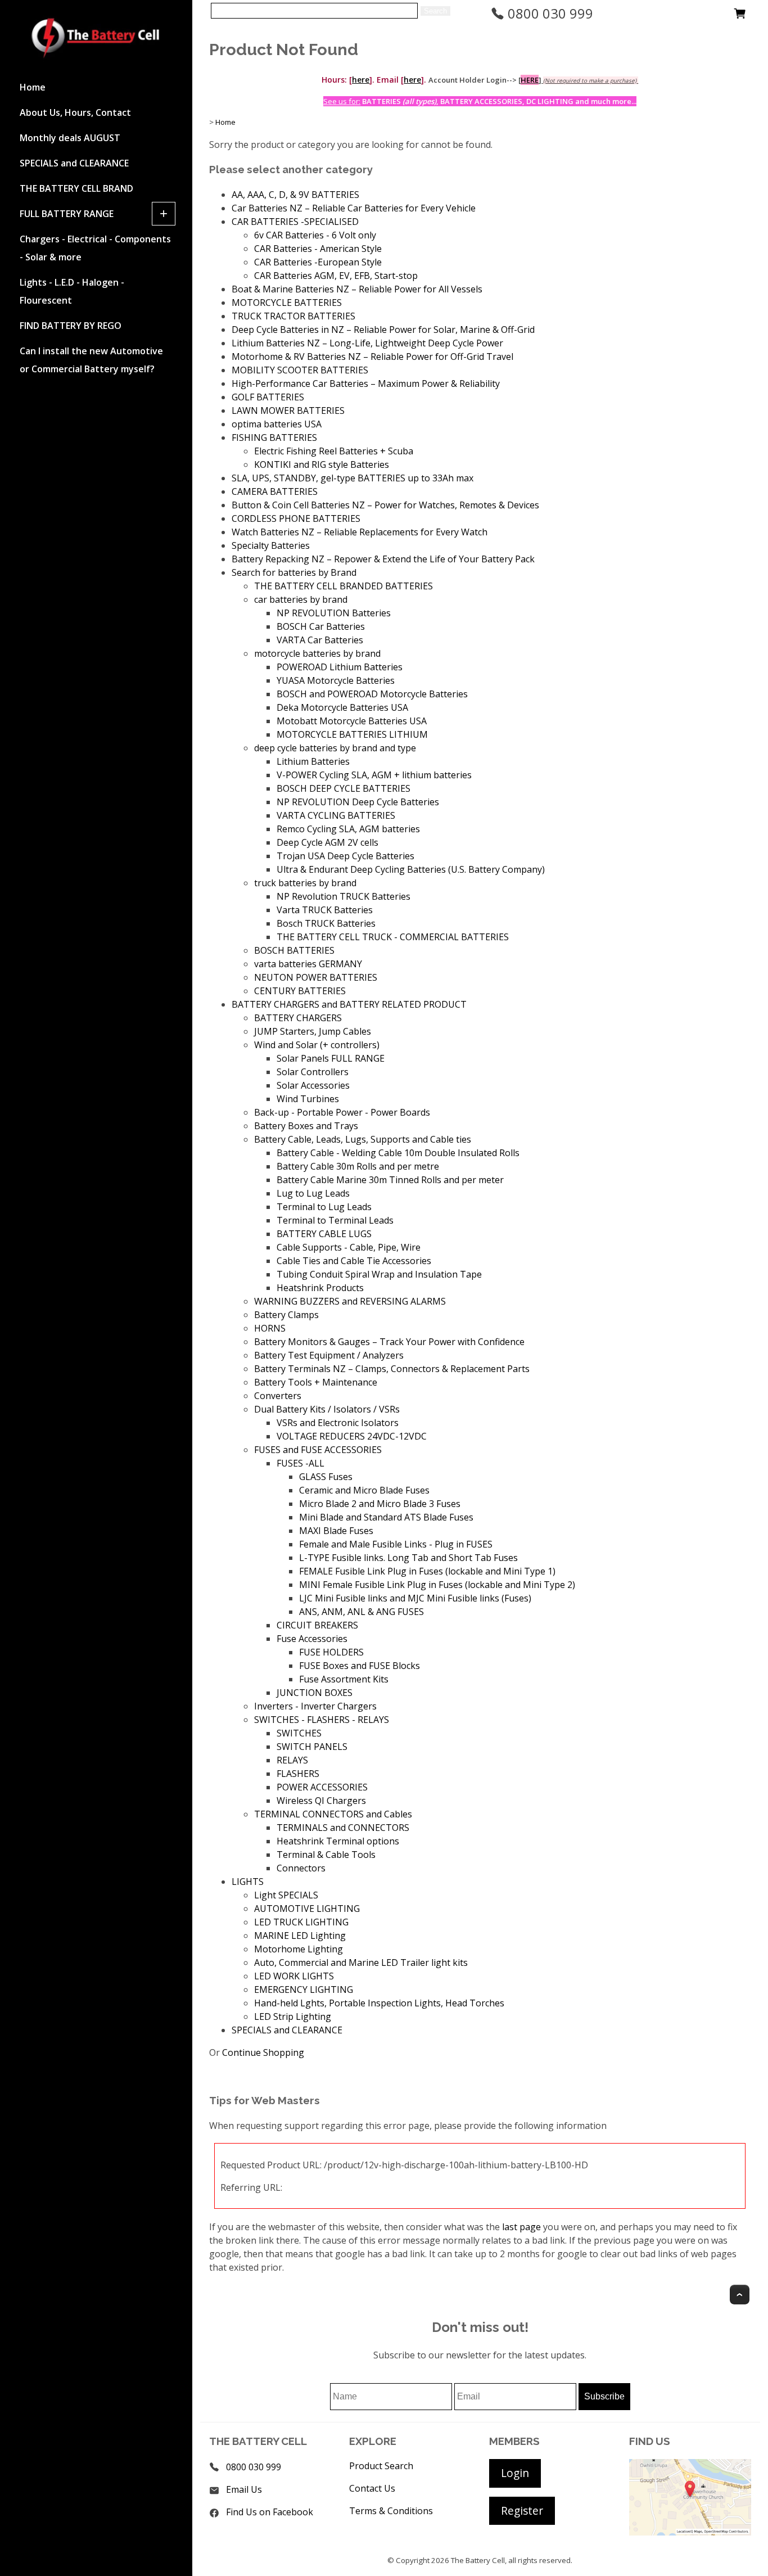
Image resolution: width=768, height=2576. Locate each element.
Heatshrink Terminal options (338, 1841)
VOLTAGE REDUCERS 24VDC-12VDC (352, 1436)
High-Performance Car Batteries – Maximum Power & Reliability (366, 384)
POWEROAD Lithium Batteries (340, 667)
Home (33, 87)
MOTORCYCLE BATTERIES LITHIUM (352, 734)
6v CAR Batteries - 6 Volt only (315, 235)
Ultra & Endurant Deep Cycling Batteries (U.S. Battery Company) (411, 869)
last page (521, 2227)
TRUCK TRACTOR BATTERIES (293, 316)
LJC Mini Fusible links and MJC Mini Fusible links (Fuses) (415, 1598)
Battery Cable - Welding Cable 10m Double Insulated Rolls (398, 1153)
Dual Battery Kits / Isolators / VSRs (327, 1409)
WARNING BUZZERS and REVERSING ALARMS (350, 1301)
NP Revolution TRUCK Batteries (344, 896)
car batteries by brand (301, 599)
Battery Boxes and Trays (306, 1126)
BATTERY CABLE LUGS (324, 1234)
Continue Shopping (263, 2052)
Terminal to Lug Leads (324, 1207)
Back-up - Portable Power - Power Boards (342, 1112)
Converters (278, 1396)
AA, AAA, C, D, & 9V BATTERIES (295, 195)
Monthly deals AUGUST (70, 138)
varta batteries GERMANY (308, 964)
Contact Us (372, 2488)
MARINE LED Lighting (300, 1936)
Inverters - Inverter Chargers (315, 1706)
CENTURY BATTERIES (300, 991)
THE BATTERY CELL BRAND (76, 188)
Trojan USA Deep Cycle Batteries (345, 856)
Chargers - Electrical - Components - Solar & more (95, 248)
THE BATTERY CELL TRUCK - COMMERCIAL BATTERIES (393, 937)
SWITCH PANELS (312, 1747)
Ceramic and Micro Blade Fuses (364, 1490)
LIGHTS (248, 1882)
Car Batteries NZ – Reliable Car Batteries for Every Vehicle (354, 208)
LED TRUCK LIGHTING (301, 1922)
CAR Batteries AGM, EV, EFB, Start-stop (336, 276)
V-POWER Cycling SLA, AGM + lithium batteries (374, 775)
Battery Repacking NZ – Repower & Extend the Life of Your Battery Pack (383, 559)
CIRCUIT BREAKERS (317, 1625)
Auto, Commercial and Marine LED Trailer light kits (361, 1963)
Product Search (381, 2466)
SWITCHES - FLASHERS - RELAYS (322, 1720)
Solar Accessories (313, 1085)
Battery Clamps (286, 1315)
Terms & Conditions (391, 2511)
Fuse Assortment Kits (344, 1679)
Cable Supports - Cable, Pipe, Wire (349, 1247)
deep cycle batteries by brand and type (335, 748)
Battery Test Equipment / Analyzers (329, 1355)
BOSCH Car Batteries (321, 626)
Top (740, 2295)
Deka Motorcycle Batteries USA (342, 707)
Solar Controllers (313, 1072)
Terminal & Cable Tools (326, 1855)
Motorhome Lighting (299, 1949)
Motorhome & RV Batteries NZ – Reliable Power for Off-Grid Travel (372, 357)
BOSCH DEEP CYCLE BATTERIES (344, 788)
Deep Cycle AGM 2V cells (327, 842)
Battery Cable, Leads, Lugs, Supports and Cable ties (363, 1139)
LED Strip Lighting (293, 2016)
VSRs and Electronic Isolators (338, 1423)
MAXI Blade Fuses (336, 1531)
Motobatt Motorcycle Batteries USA (352, 721)
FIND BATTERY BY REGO (71, 326)
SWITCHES (299, 1733)
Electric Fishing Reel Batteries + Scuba (334, 451)
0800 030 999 (549, 13)
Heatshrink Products (320, 1288)
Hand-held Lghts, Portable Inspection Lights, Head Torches (379, 2003)
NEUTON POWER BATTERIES (316, 977)
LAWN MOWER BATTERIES (288, 410)
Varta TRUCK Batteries (325, 910)
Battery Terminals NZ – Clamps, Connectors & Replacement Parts (392, 1369)
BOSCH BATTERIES (294, 950)
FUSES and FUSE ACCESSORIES (318, 1450)
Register (522, 2510)
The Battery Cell (478, 2560)
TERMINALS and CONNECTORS (343, 1828)
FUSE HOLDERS (331, 1652)
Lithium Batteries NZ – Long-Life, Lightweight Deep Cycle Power (367, 343)
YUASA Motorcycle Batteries (336, 680)
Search (435, 11)
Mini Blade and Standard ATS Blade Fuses (386, 1517)
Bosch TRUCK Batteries (326, 923)
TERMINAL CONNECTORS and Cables (333, 1814)
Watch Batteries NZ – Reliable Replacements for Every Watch (360, 532)
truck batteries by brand (305, 883)
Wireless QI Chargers (321, 1801)
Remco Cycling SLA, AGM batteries (348, 829)
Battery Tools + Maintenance (316, 1382)
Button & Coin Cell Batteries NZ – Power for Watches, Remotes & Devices (385, 505)
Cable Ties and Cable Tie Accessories (354, 1261)
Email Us (244, 2489)
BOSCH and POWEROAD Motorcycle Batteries (372, 694)
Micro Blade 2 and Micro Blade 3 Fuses (380, 1504)
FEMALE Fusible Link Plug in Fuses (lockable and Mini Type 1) (427, 1571)
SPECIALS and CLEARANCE (74, 163)
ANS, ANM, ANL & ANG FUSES (362, 1612)
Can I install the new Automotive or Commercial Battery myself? (91, 360)
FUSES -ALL (301, 1463)
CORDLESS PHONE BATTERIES (296, 518)
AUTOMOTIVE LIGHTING (307, 1909)
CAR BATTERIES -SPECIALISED (295, 222)
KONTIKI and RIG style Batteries (322, 464)
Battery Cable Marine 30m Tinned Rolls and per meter (390, 1180)
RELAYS (292, 1760)
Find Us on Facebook (270, 2512)
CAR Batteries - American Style (318, 249)
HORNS (270, 1328)
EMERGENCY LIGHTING (304, 1989)
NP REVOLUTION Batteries (334, 613)
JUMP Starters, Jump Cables (313, 1031)
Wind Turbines (308, 1099)
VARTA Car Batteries (320, 640)
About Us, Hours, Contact (75, 112)
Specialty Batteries (271, 545)
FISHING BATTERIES (274, 437)
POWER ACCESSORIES (322, 1787)
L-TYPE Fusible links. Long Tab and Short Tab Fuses (408, 1558)
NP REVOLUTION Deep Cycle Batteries (358, 802)
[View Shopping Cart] (740, 16)
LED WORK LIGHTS (294, 1976)
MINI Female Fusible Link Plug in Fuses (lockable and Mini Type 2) (437, 1585)
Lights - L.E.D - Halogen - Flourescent (72, 291)
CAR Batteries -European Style (318, 262)
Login (515, 2473)
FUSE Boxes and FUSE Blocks (360, 1666)
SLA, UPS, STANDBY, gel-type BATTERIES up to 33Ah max (353, 478)
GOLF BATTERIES (268, 397)
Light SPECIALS (286, 1895)
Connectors (301, 1868)
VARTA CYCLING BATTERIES (336, 815)
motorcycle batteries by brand (317, 653)
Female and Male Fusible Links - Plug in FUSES (396, 1544)
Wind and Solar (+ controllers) (317, 1045)
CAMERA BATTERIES (275, 491)
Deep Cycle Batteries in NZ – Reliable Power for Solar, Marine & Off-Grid (383, 330)
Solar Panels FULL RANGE (331, 1058)
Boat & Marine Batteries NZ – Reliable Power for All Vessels (357, 289)
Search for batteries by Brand (294, 572)
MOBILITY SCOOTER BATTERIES (300, 370)
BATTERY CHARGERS (298, 1018)
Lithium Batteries (313, 761)
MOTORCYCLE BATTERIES (287, 303)
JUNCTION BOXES (315, 1693)
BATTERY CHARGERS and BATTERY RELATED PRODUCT (349, 1004)
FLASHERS (298, 1774)
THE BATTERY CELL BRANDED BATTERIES (344, 586)
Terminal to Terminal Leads (335, 1220)
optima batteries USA (277, 424)
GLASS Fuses (326, 1477)
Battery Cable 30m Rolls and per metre (358, 1166)
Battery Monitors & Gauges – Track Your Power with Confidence (389, 1342)
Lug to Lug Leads (313, 1193)
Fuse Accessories (312, 1639)
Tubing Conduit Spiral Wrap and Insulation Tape (379, 1274)
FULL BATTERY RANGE (67, 214)
